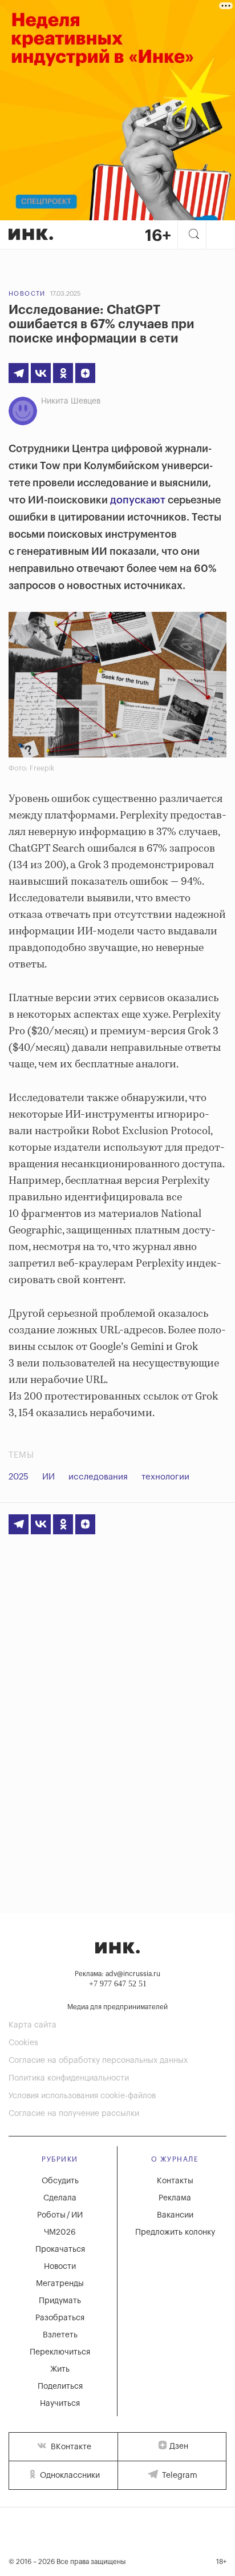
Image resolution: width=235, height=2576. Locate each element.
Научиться (60, 2404)
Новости (27, 294)
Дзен (179, 2446)
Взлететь (60, 2335)
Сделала (60, 2198)
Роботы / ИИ (60, 2215)
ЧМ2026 (60, 2232)
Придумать (60, 2301)
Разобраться (60, 2318)
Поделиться (60, 2386)
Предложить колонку (175, 2232)
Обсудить (60, 2181)
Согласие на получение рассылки (74, 2114)
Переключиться (60, 2352)
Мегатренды (60, 2284)
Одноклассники (69, 2476)
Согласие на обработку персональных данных (98, 2061)
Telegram (179, 2476)
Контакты (175, 2181)
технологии (165, 1477)
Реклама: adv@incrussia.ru (117, 1974)
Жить (60, 2369)
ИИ (48, 1477)
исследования (98, 1477)
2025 (19, 1477)
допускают (138, 500)
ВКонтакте (70, 2447)
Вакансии (175, 2215)
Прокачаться (60, 2250)
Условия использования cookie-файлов (82, 2096)
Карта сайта (33, 2025)
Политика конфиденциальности (69, 2078)
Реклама (175, 2198)
